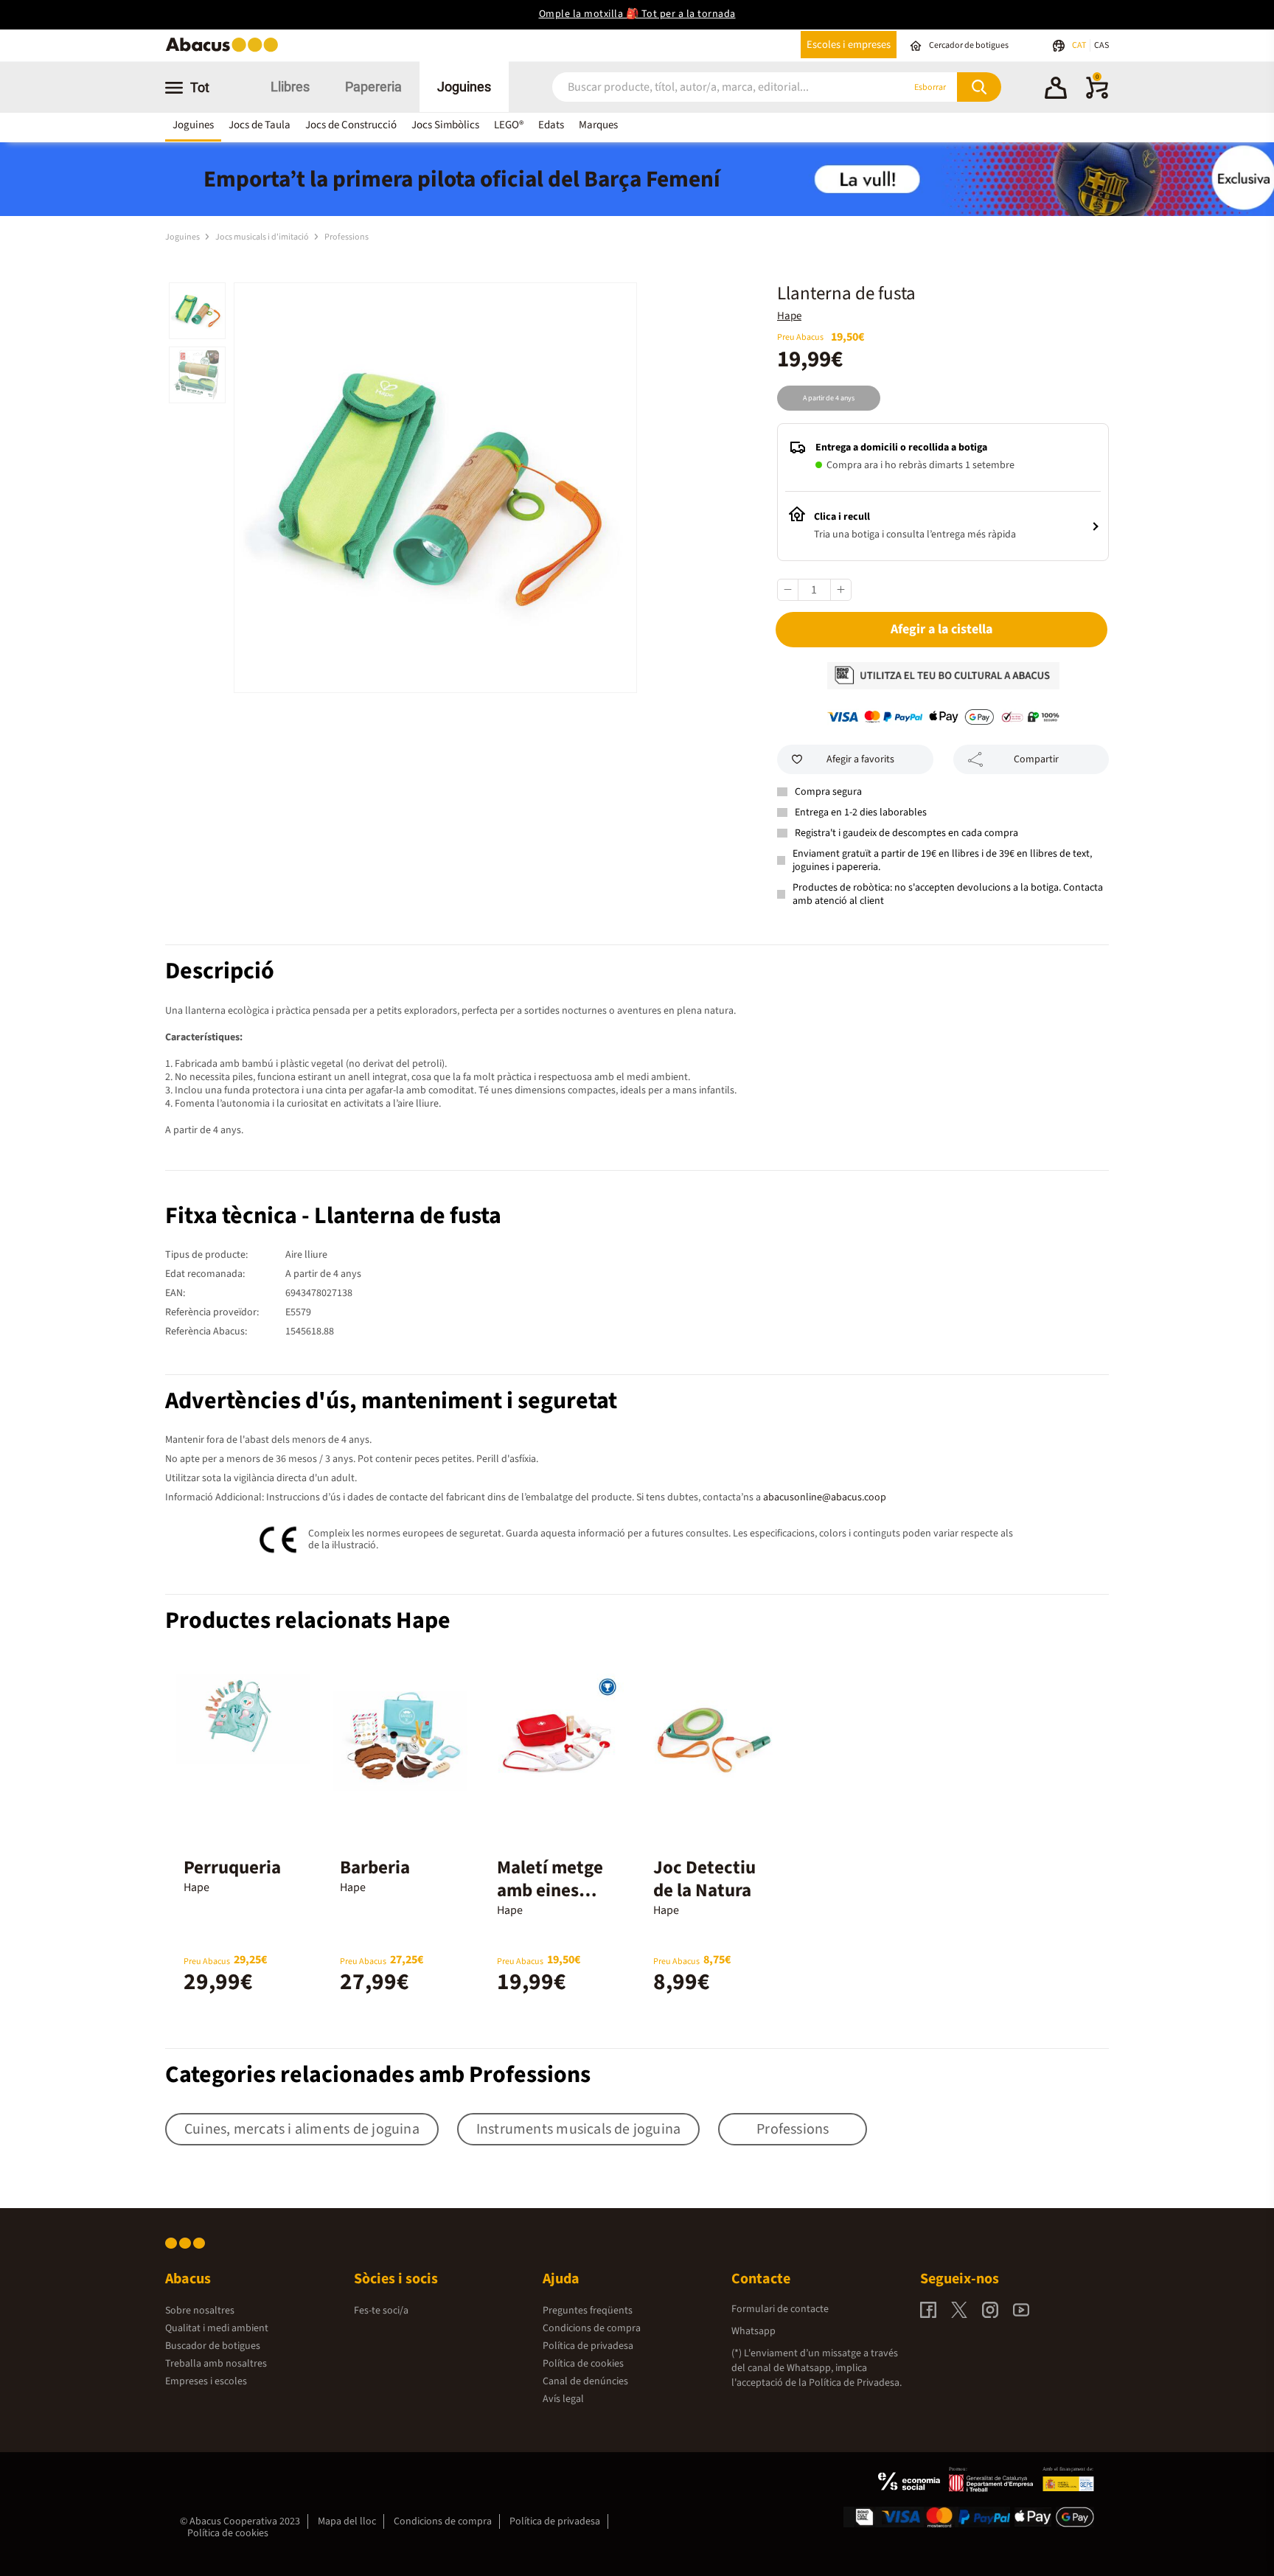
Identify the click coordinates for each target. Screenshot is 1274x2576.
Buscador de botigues (213, 2346)
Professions (347, 237)
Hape (789, 316)
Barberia (375, 1867)
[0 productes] (1097, 96)
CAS (1101, 45)
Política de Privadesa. (855, 2383)
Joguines (464, 87)
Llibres (290, 87)
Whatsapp (753, 2331)
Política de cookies (583, 2364)
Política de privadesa (588, 2346)
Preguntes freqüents (588, 2311)
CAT (1080, 45)
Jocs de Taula (260, 125)
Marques (598, 125)
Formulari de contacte (780, 2309)
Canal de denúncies (585, 2381)
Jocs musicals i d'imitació (263, 237)
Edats (551, 125)
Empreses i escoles (206, 2381)
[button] (1056, 90)
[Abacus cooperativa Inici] (226, 51)
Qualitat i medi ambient (217, 2328)
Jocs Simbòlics (445, 125)
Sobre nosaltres (200, 2311)
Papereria (373, 87)
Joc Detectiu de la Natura (704, 1879)
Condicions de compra (592, 2328)
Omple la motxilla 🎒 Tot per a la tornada (637, 14)
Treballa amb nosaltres (216, 2364)
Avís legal (563, 2399)
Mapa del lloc (347, 2521)
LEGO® (509, 125)
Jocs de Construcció (351, 125)
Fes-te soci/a (381, 2311)
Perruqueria (232, 1867)
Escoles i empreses (849, 45)
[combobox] (710, 87)
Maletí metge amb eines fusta (550, 1890)
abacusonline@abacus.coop (825, 1497)
